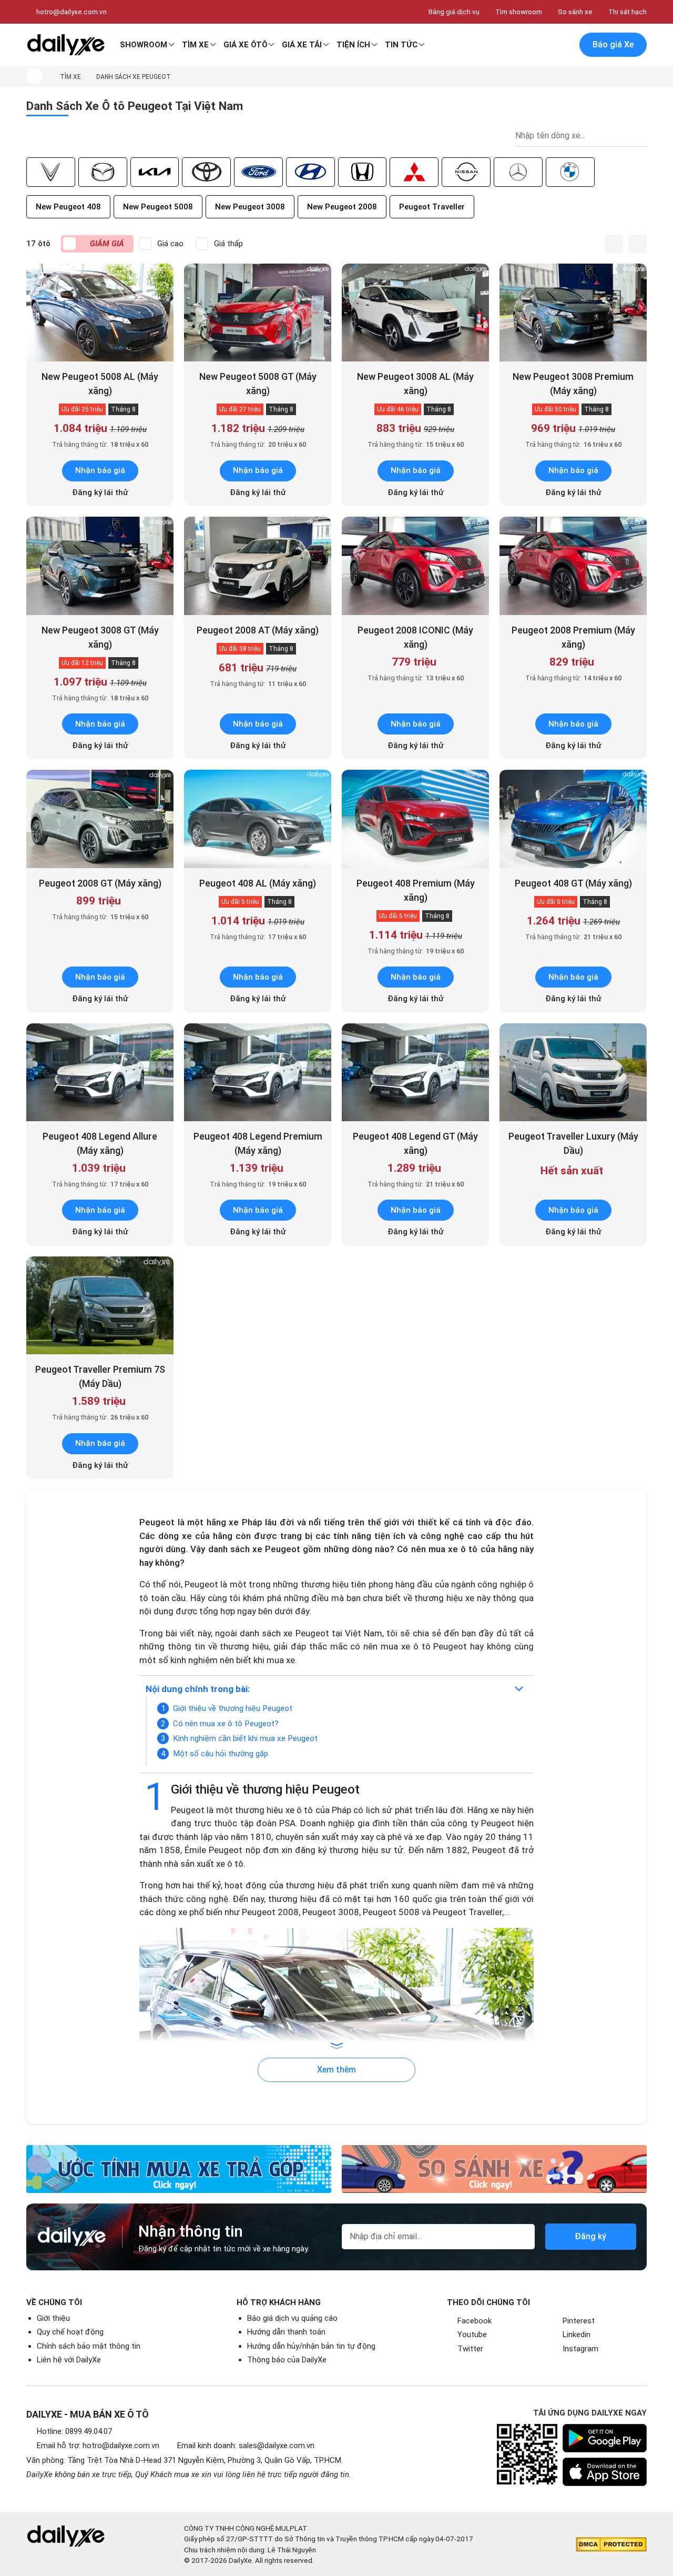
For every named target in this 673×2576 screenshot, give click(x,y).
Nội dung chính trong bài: (198, 1689)
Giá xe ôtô (246, 45)
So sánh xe (575, 12)
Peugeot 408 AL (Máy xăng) (258, 883)
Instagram (580, 2349)
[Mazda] (103, 172)
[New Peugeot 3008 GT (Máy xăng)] (100, 566)
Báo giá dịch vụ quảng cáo (292, 2318)
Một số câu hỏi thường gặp (221, 1754)
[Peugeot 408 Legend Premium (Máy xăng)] (258, 1073)
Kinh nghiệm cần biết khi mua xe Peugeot (245, 1738)
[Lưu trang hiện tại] (541, 45)
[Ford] (258, 172)
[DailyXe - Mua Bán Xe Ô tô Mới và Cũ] (66, 45)
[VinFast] (51, 172)
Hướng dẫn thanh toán (286, 2332)
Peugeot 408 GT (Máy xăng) (573, 883)
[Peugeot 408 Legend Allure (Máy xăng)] (100, 1073)
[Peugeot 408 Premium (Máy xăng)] (415, 819)
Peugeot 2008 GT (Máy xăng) (100, 883)
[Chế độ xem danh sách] (614, 244)
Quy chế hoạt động (70, 2332)
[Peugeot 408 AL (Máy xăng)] (258, 819)
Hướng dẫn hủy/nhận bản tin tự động (311, 2346)
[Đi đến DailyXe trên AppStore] (605, 2472)
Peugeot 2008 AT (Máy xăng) (258, 630)
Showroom (144, 45)
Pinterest (579, 2321)
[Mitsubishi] (414, 172)
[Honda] (363, 172)
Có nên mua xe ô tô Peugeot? (226, 1724)
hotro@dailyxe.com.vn (72, 12)
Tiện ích (353, 45)
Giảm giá (107, 244)
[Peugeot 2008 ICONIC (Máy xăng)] (415, 566)
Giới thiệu (53, 2318)
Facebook (475, 2321)
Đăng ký (590, 2236)
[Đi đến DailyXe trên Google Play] (605, 2438)
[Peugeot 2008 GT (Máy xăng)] (100, 819)
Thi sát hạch (628, 12)
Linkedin (577, 2334)
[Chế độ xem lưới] (638, 244)
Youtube (472, 2334)
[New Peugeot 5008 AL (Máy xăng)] (100, 313)
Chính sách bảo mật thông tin (89, 2346)
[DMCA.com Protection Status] (611, 2544)
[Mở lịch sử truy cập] (563, 45)
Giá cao (170, 244)
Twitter (470, 2349)
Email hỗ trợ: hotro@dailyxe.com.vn (98, 2446)
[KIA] (155, 172)
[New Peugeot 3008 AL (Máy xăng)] (415, 313)
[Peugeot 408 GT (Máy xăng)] (573, 819)
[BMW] (570, 172)
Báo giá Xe (613, 44)
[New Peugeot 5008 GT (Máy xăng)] (258, 313)
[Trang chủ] (34, 76)
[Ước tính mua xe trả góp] (179, 2169)
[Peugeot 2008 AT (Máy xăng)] (258, 566)
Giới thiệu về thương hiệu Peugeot (233, 1708)
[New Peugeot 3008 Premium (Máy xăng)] (573, 313)
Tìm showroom (519, 12)
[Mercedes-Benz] (518, 172)
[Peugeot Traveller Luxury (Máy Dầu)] (573, 1073)
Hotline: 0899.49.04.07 (74, 2431)
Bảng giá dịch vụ (454, 12)
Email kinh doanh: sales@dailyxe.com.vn (246, 2446)
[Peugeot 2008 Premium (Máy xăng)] (573, 566)
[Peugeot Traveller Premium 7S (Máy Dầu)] (100, 1306)
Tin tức (401, 45)
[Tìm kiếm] (519, 45)
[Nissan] (466, 172)
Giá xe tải (302, 45)
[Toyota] (206, 172)
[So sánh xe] (494, 2169)
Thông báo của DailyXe (287, 2360)
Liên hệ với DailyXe (69, 2360)
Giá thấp (228, 244)
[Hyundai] (310, 172)
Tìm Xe (195, 45)
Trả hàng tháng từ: (100, 444)
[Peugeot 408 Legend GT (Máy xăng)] (415, 1073)
